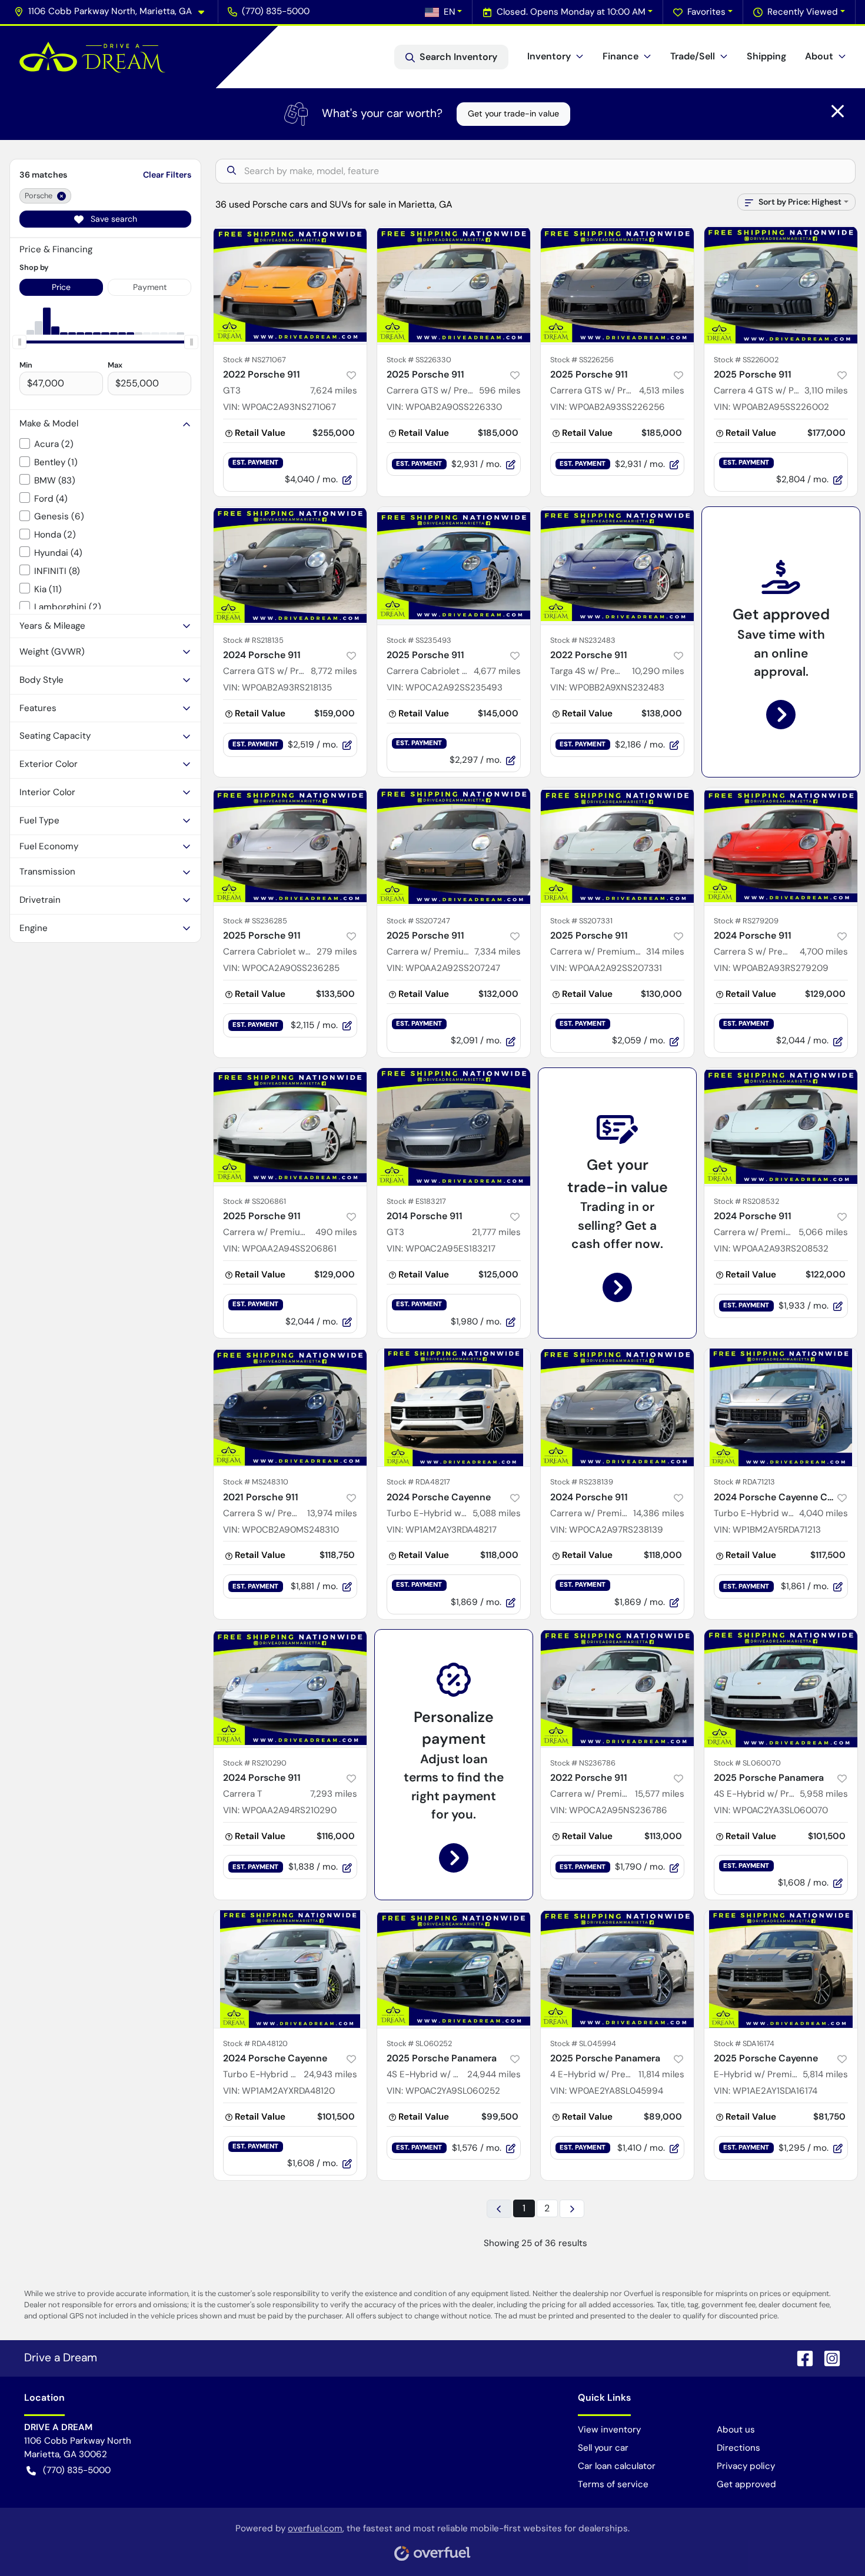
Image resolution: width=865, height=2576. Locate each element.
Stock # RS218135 (253, 640)
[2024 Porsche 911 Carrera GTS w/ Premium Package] (290, 566)
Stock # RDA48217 (418, 1482)
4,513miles (662, 391)
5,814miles (825, 2074)
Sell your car (603, 2448)
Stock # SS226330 (419, 360)
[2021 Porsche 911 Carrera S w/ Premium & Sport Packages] (290, 1407)
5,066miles (823, 1232)
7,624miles (334, 391)
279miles (337, 952)
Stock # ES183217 (416, 1201)
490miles (336, 1232)
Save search (113, 219)
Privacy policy (746, 2466)
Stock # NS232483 (583, 640)
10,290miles (658, 671)
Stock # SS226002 (746, 360)
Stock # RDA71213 (744, 1482)
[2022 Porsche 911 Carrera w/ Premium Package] (617, 1689)
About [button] (819, 56)
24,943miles (330, 2074)
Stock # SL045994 (583, 2043)
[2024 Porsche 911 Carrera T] (290, 1689)
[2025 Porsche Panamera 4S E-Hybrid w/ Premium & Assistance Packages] (781, 1689)
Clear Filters (167, 175)
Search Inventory (458, 57)
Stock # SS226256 (582, 360)
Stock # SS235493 (419, 640)
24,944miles (494, 2074)
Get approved (746, 2484)
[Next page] (572, 2209)
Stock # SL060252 (419, 2043)
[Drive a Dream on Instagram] (827, 2358)
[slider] (19, 342)
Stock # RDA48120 (255, 2043)
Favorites (706, 12)
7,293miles (334, 1794)
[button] (114, 11)
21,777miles (496, 1232)
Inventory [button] (549, 56)
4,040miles (824, 1513)
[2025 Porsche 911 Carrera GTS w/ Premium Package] (454, 285)
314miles (665, 952)
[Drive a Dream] (92, 57)
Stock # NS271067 (254, 360)
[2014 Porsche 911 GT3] (454, 1127)
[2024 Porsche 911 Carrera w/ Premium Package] (781, 1127)
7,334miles (498, 952)
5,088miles (497, 1513)
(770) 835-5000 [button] (276, 11)
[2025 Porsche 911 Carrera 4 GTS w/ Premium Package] (781, 285)
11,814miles (661, 2074)
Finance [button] (621, 56)
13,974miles (332, 1513)
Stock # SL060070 (747, 1763)
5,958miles (824, 1794)
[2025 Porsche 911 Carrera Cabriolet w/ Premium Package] (454, 566)
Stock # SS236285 (255, 921)
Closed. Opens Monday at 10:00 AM (571, 12)
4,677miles (497, 671)
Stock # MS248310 (256, 1482)
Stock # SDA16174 (744, 2043)
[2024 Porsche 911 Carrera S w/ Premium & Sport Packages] (781, 846)
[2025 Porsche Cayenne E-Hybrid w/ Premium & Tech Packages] (781, 1969)
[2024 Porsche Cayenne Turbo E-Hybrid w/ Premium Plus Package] (290, 1969)
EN (450, 12)
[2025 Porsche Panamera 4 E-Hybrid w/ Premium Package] (617, 1969)
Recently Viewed (803, 12)
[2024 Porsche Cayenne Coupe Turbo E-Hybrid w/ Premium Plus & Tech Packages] (781, 1407)
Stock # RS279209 (746, 921)
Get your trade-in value (513, 114)
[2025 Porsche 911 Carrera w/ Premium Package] (454, 846)
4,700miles (824, 952)
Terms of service (613, 2484)
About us (736, 2430)
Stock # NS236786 (583, 1763)
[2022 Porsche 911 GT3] (290, 285)
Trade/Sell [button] (693, 56)
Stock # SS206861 (254, 1201)
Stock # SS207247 (418, 921)
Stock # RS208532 (746, 1201)
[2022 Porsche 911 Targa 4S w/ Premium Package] (617, 566)
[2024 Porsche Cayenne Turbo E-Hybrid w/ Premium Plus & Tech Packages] (454, 1407)
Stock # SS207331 (581, 921)
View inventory (609, 2430)
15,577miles (660, 1794)
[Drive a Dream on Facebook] (800, 2358)
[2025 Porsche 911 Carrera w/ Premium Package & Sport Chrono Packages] (290, 1127)
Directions (738, 2448)
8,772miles (334, 671)
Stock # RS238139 (582, 1482)
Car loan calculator (617, 2466)
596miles (500, 391)
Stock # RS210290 (255, 1763)
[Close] (838, 111)
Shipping (766, 56)
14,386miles (659, 1513)
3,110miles (826, 391)
